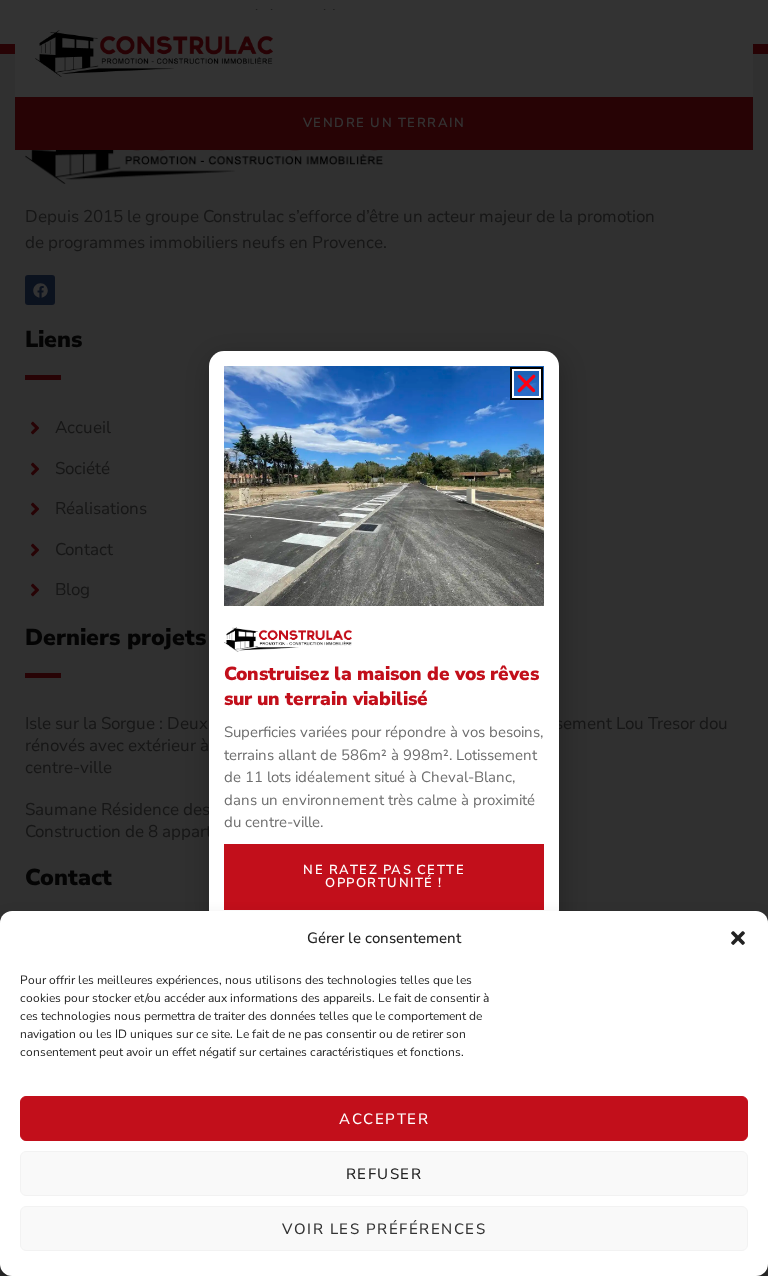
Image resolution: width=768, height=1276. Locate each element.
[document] (384, 638)
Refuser (384, 1174)
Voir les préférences (384, 1229)
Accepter (384, 1119)
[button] (738, 938)
